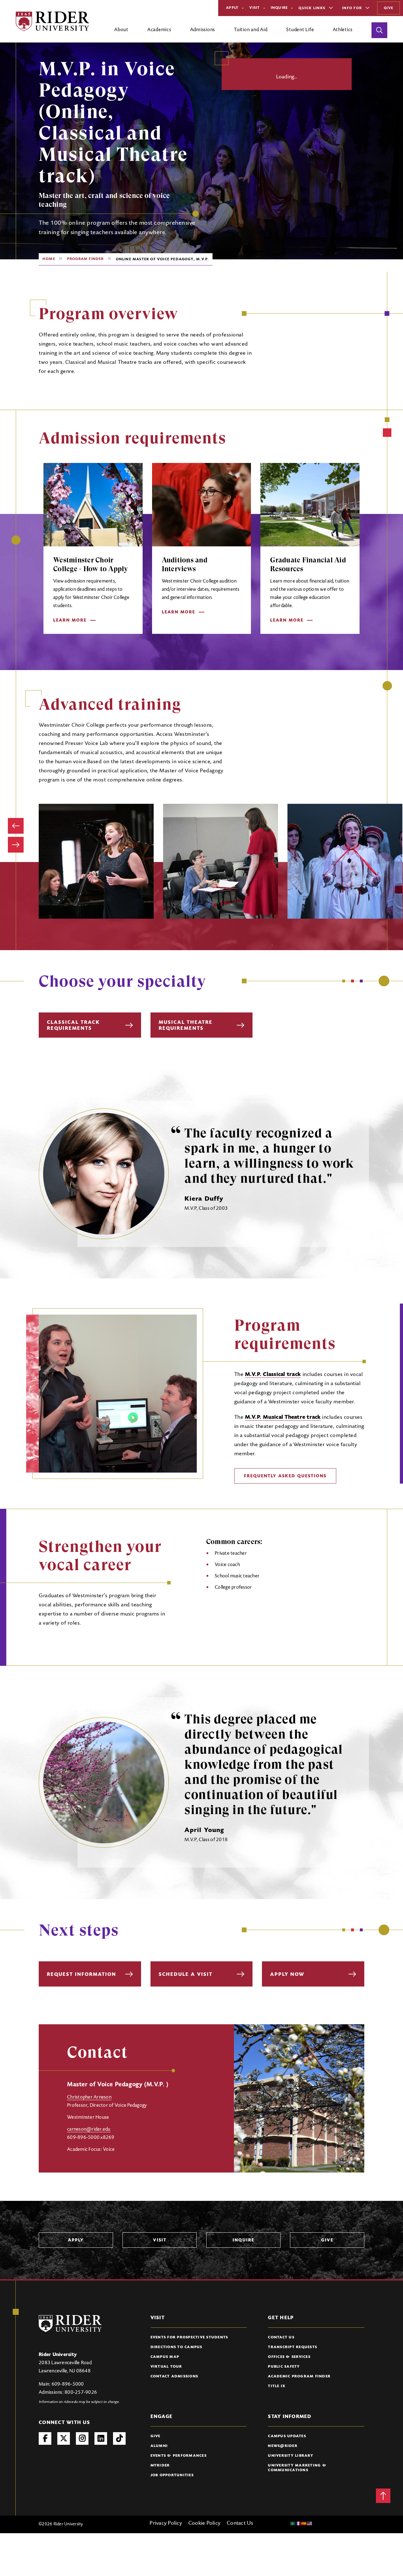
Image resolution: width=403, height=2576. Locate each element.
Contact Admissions (174, 2376)
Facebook (45, 2438)
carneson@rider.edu (89, 2129)
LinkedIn (101, 2438)
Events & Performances (179, 2456)
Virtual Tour (166, 2367)
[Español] (304, 2523)
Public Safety (284, 2367)
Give (389, 8)
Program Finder (85, 259)
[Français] (298, 2523)
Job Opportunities (172, 2475)
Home (49, 259)
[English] (310, 2523)
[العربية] (293, 2523)
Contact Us (281, 2337)
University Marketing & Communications (297, 2468)
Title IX (277, 2386)
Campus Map (165, 2357)
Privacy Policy (166, 2523)
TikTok (119, 2438)
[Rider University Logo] (70, 2323)
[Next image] (16, 845)
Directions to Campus (176, 2347)
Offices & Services (289, 2357)
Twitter (64, 2438)
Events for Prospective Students (189, 2337)
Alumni (159, 2446)
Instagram (82, 2438)
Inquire (279, 8)
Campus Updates (287, 2436)
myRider (160, 2466)
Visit (255, 8)
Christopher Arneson (89, 2097)
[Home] (52, 21)
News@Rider (283, 2446)
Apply (232, 8)
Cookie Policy (204, 2523)
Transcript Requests (292, 2347)
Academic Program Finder (299, 2376)
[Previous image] (16, 826)
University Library (291, 2456)
